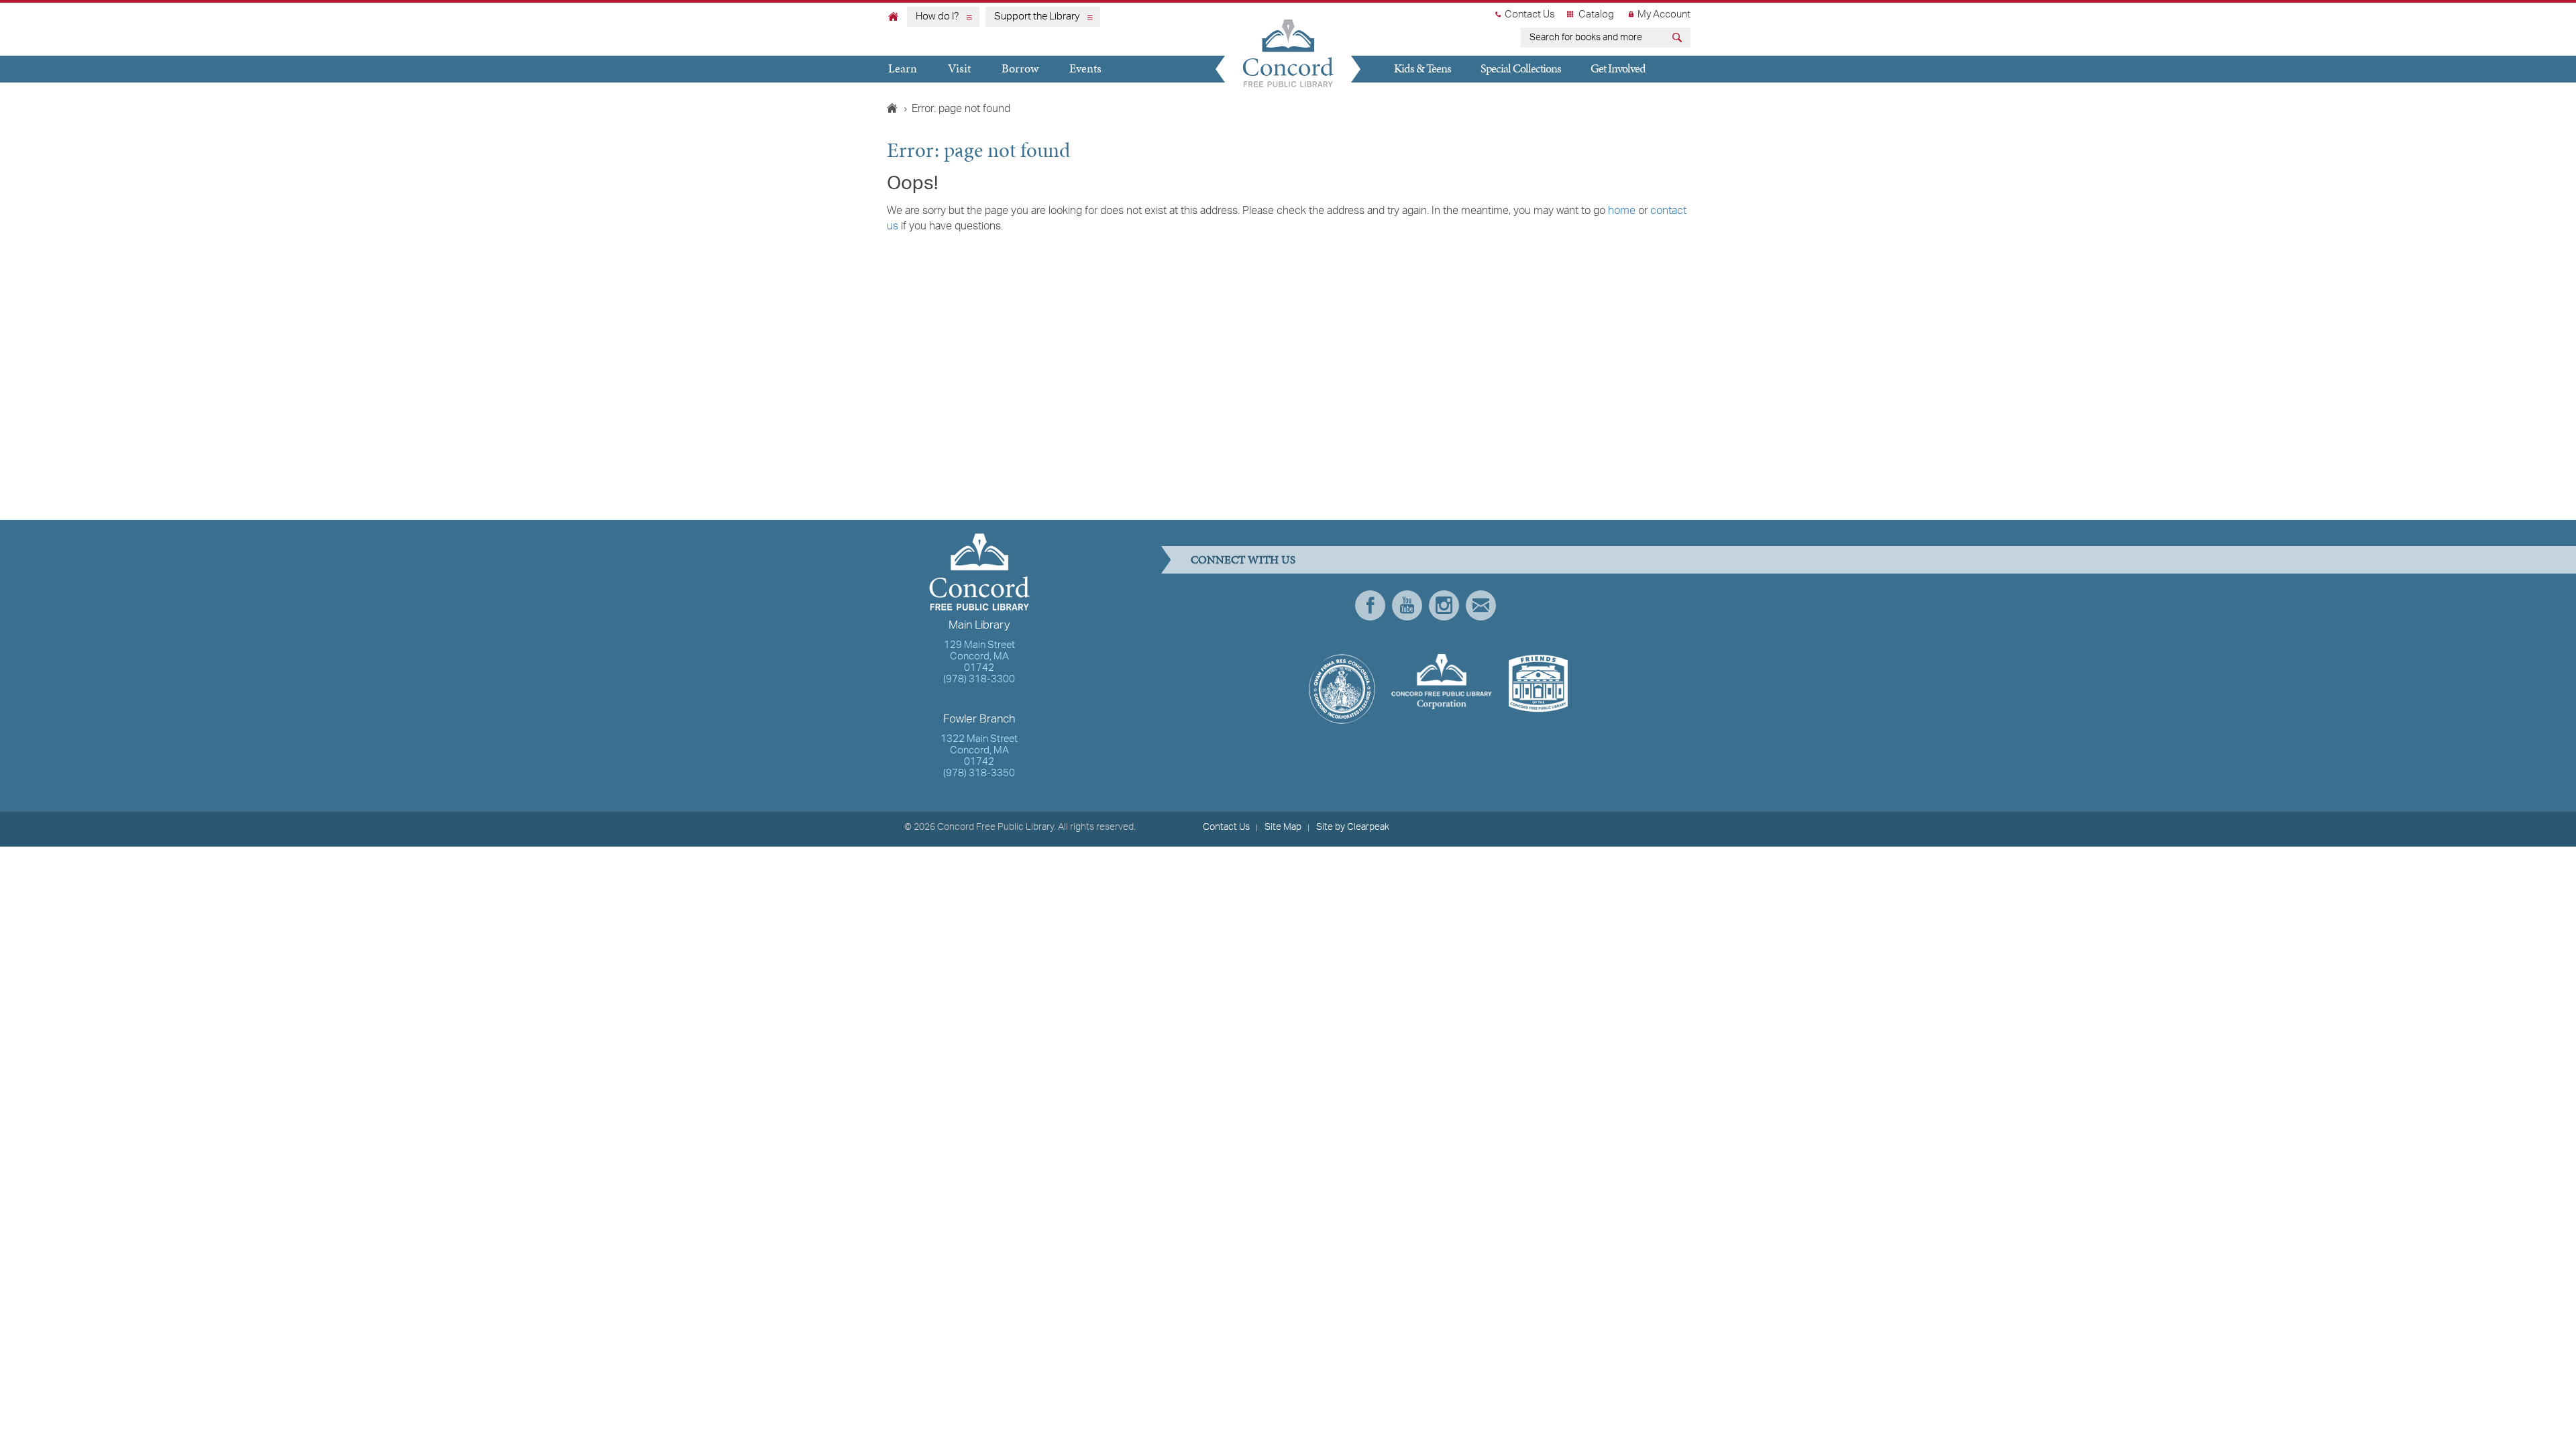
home (1622, 211)
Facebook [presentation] (1370, 605)
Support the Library (1037, 17)
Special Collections (1521, 68)
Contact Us (1530, 15)
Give (1397, 94)
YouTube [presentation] (1407, 605)
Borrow (1020, 68)
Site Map (1283, 827)
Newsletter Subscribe (1481, 605)
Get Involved (1618, 68)
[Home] (894, 16)
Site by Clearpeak (1353, 827)
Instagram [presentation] (1444, 605)
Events (1085, 68)
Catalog (1596, 15)
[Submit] (1679, 39)
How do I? (937, 17)
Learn (903, 68)
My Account (1664, 15)
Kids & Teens (1423, 68)
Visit (959, 68)
